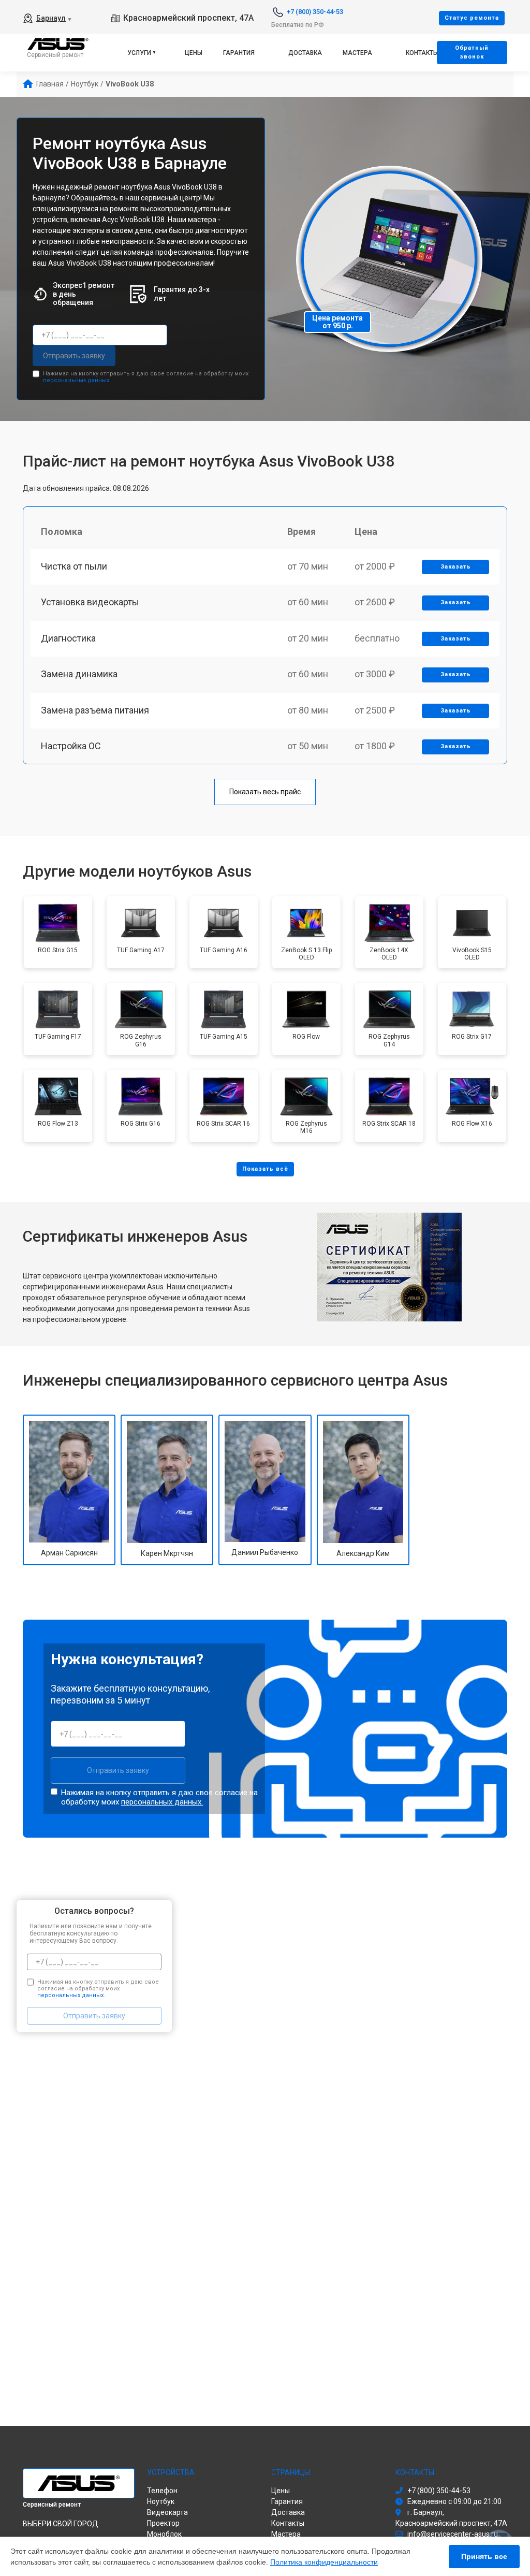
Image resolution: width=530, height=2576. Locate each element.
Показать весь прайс (265, 792)
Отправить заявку (74, 356)
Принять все (484, 2556)
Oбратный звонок (472, 52)
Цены (194, 53)
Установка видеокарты (90, 602)
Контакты (422, 53)
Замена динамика (79, 674)
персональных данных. (77, 380)
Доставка (305, 53)
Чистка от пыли (74, 566)
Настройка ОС (71, 746)
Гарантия (239, 53)
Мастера (357, 53)
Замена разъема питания (95, 710)
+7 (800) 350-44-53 (315, 12)
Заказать (456, 567)
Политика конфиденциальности (324, 2562)
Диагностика (68, 638)
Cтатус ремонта (472, 18)
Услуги (139, 53)
